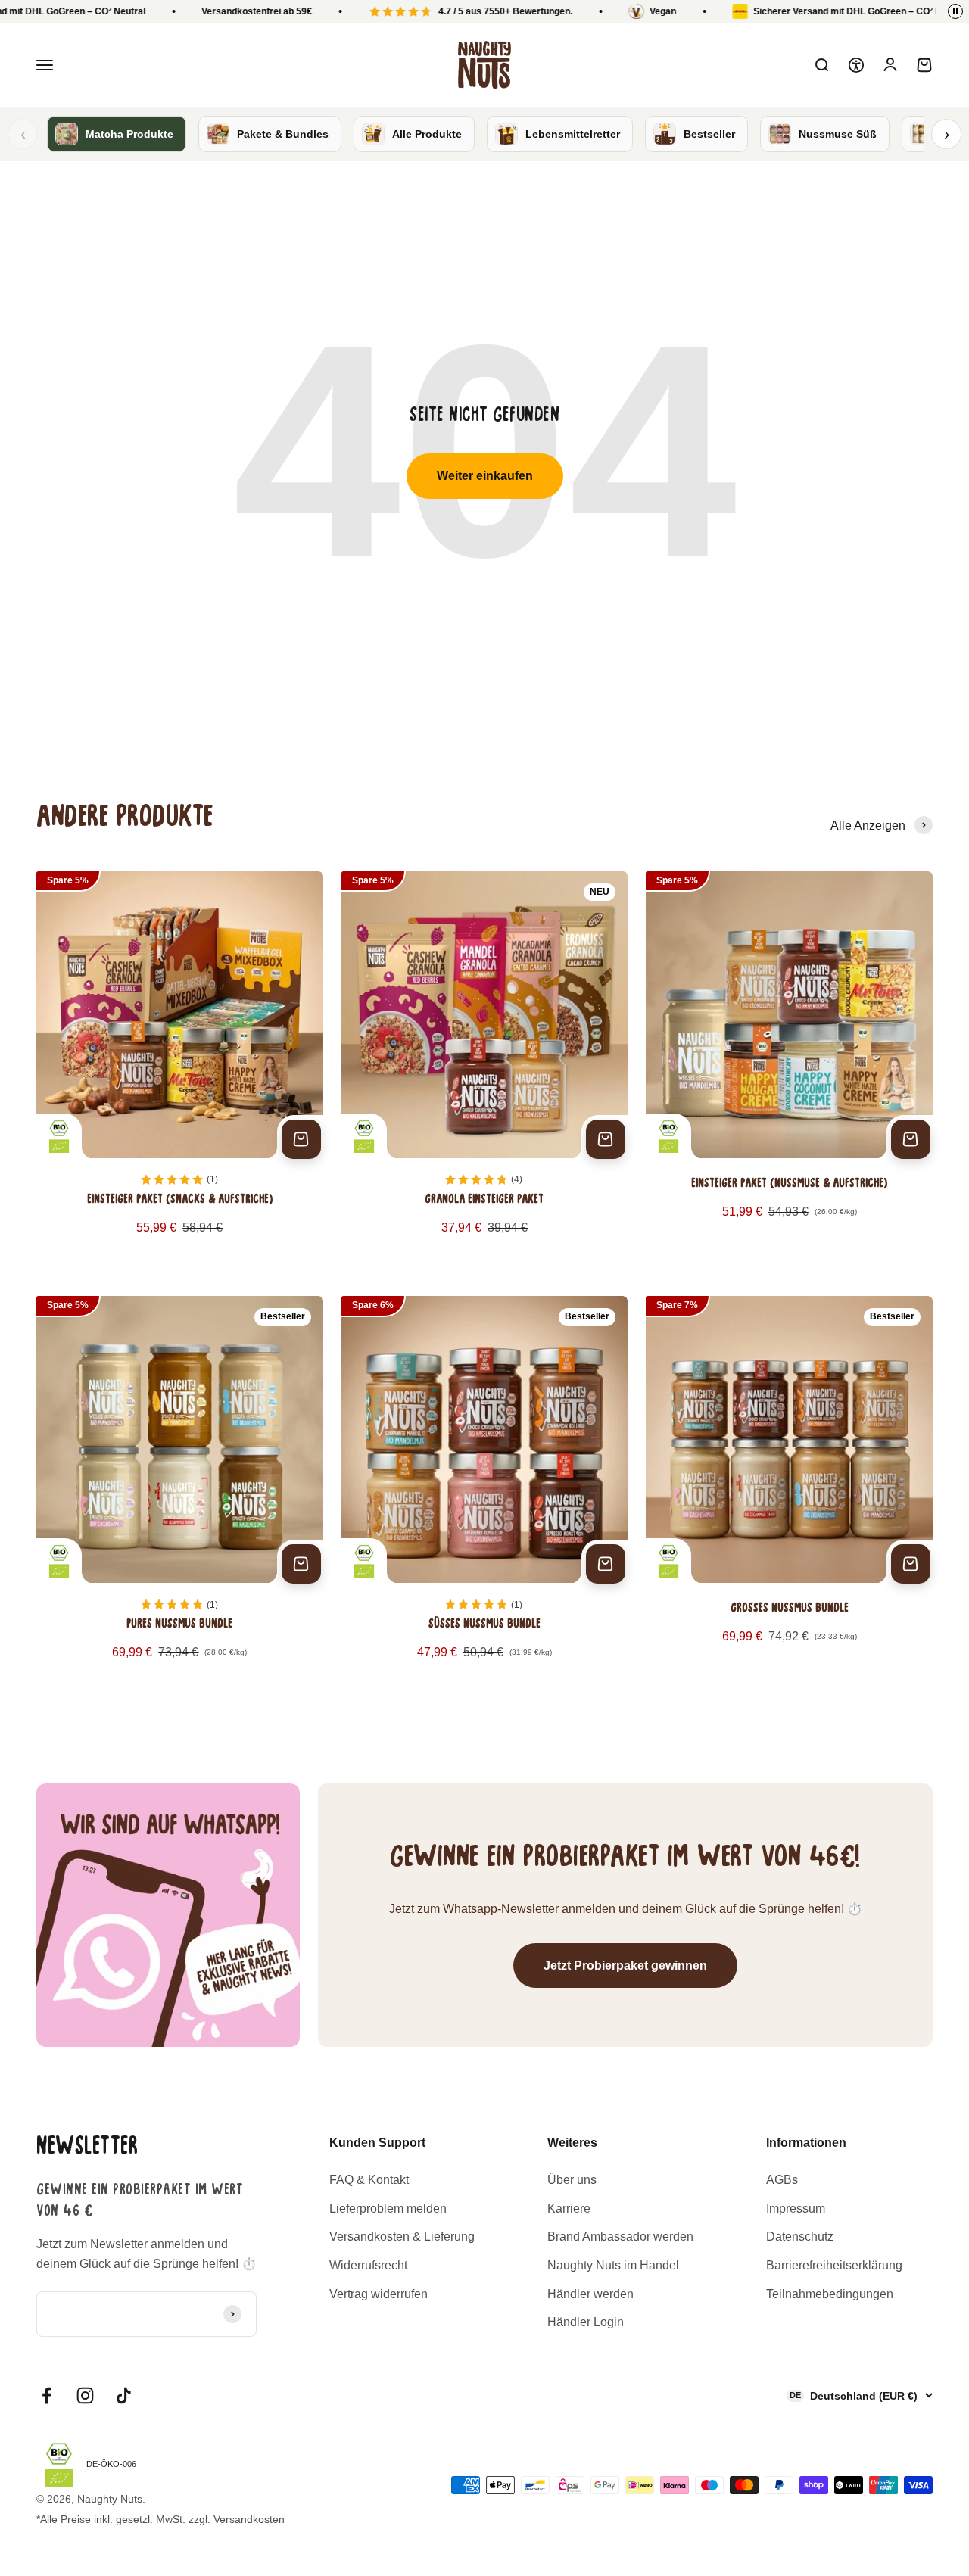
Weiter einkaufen (485, 476)
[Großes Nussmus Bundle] (789, 1490)
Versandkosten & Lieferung (402, 2236)
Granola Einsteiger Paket (484, 1200)
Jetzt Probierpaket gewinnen (625, 1965)
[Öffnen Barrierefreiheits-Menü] (856, 65)
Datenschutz (800, 2236)
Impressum (796, 2208)
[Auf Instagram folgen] (85, 2395)
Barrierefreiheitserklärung (834, 2265)
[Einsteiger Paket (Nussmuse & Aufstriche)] (789, 1065)
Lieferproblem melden (388, 2208)
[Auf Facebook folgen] (47, 2395)
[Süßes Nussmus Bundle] (485, 1490)
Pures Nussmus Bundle (179, 1624)
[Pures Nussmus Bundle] (180, 1490)
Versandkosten (249, 2519)
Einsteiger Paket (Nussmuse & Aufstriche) (789, 1184)
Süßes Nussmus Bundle (484, 1624)
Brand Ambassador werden (620, 2236)
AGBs (782, 2180)
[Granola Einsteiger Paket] (485, 1065)
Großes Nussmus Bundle (790, 1609)
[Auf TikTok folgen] (124, 2395)
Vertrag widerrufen (379, 2294)
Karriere (569, 2208)
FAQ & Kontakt (369, 2180)
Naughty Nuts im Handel (613, 2265)
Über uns (572, 2180)
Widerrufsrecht (368, 2265)
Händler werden (590, 2294)
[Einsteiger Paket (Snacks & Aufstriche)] (180, 1065)
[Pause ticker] (955, 11)
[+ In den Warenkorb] (301, 1139)
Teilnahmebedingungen (830, 2294)
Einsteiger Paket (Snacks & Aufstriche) (180, 1200)
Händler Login (586, 2322)
